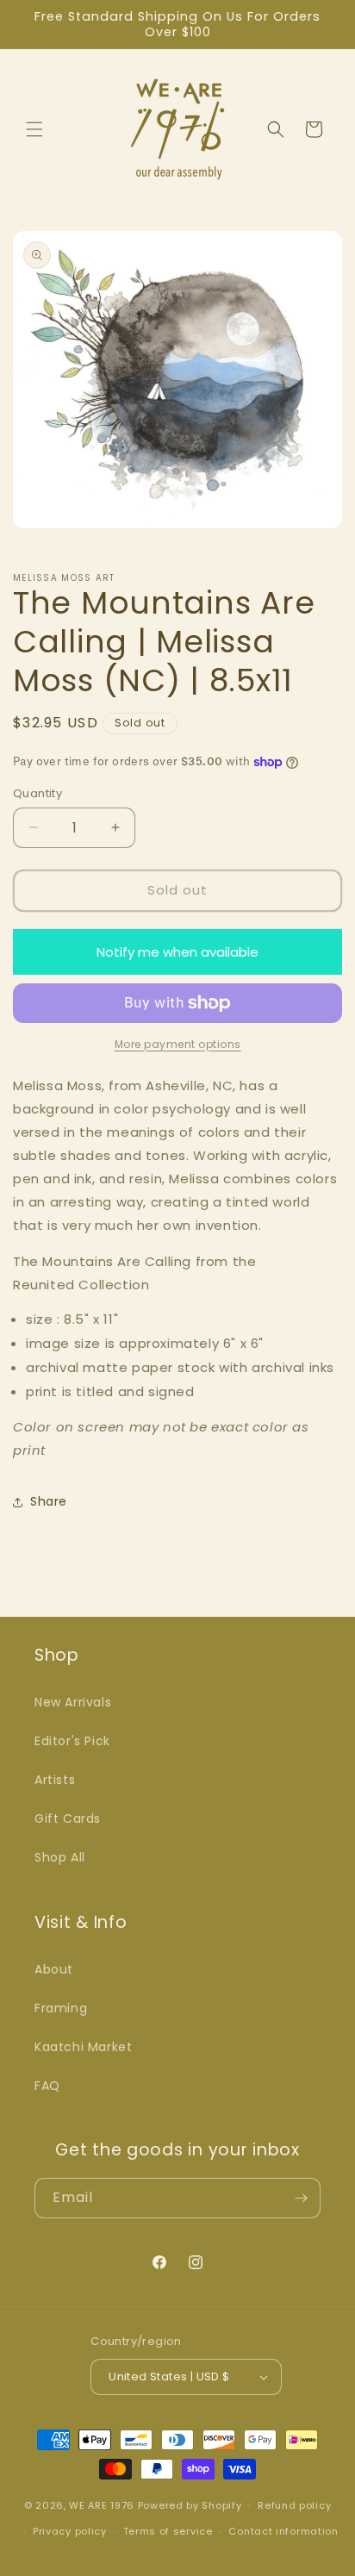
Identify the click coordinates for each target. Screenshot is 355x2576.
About (54, 1969)
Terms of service (168, 2531)
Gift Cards (68, 1818)
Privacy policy (70, 2531)
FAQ (47, 2086)
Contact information (283, 2531)
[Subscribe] (301, 2198)
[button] (34, 129)
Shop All (60, 1857)
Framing (61, 2008)
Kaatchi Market (83, 2047)
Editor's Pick (72, 1741)
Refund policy (294, 2505)
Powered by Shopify (190, 2505)
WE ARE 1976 (102, 2505)
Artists (55, 1780)
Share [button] (49, 1501)
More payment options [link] (178, 1044)
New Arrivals (73, 1702)
